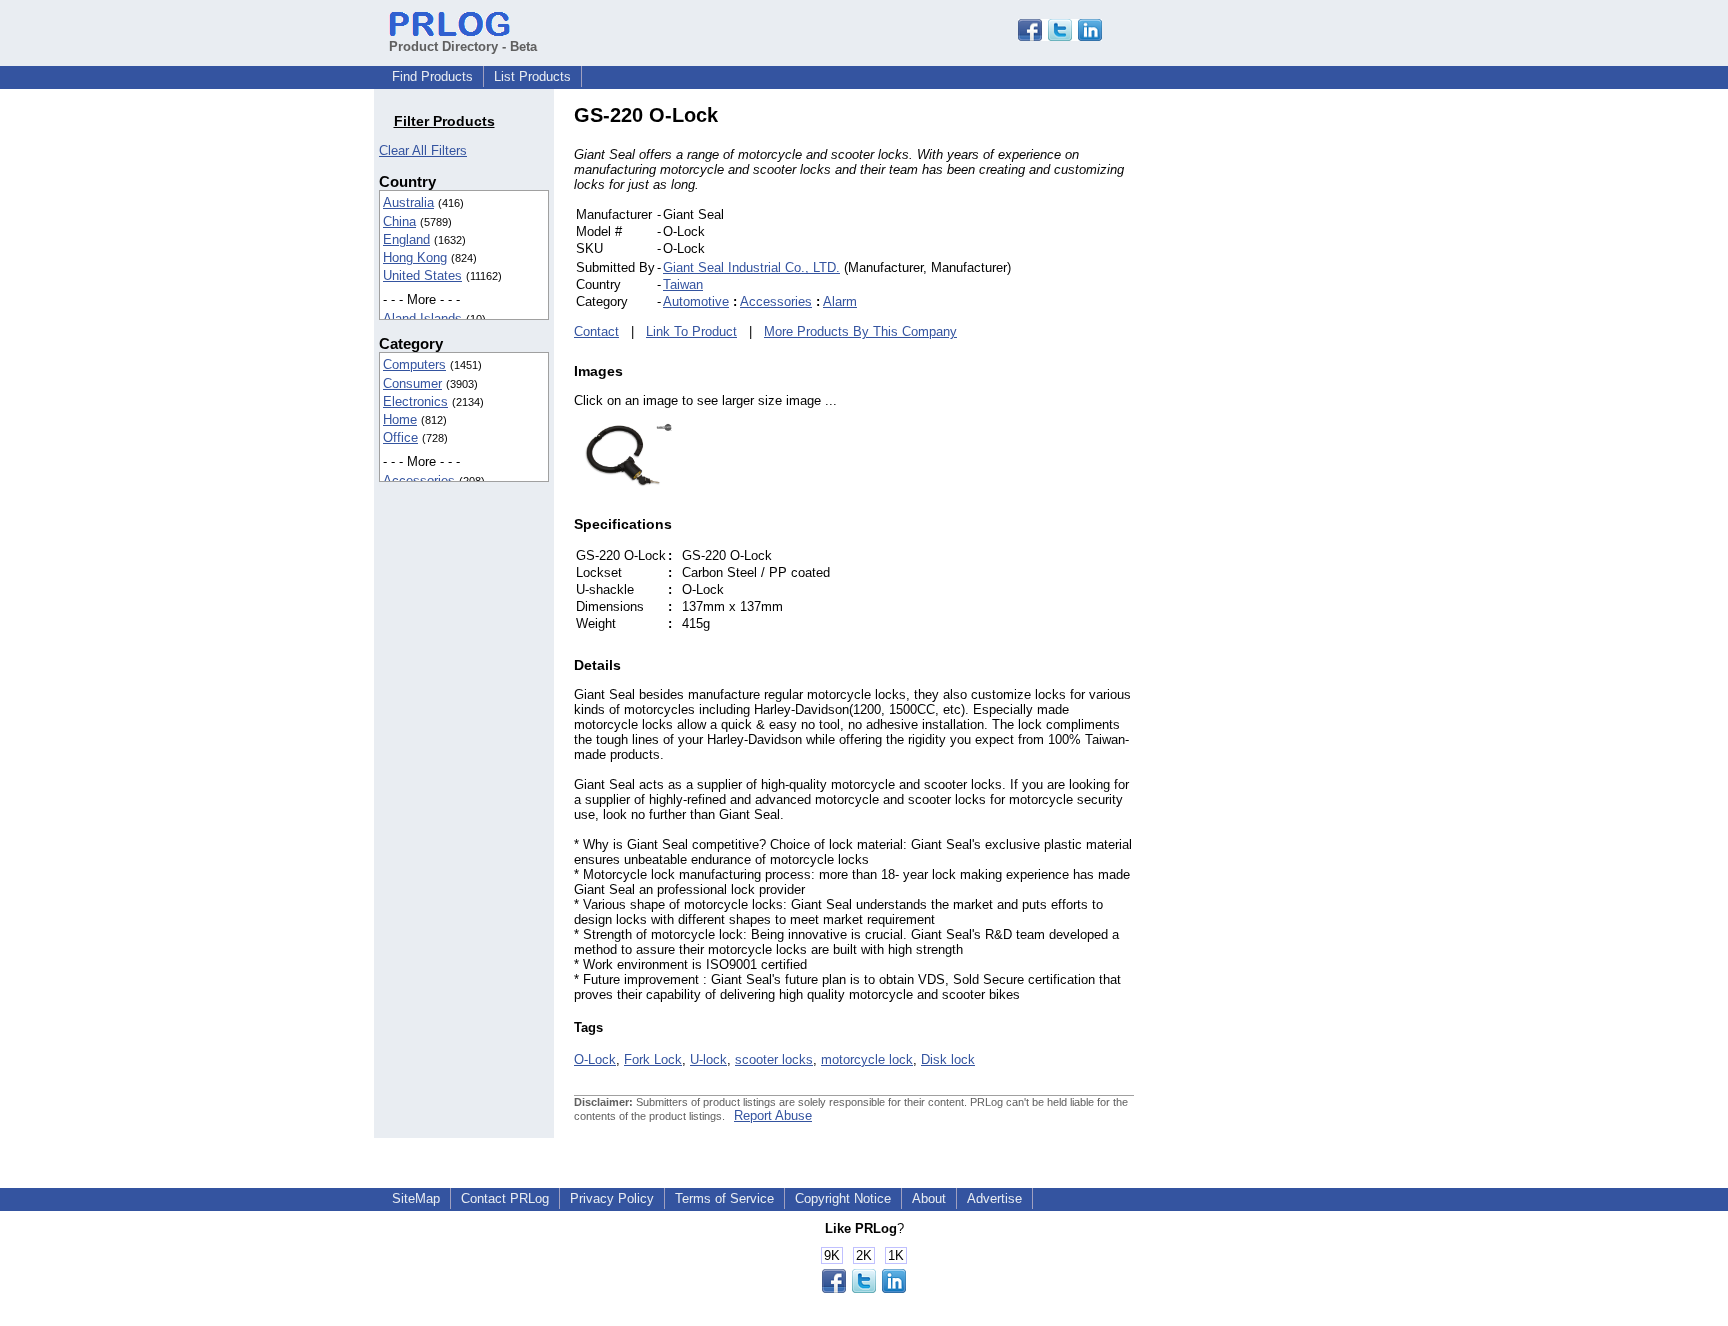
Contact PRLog (505, 1198)
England (406, 239)
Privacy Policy (612, 1198)
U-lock (708, 1059)
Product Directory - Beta (463, 46)
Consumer (412, 383)
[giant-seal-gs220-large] (624, 484)
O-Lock (595, 1059)
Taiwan (683, 284)
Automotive (696, 301)
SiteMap (416, 1198)
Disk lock (948, 1059)
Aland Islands (422, 318)
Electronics (415, 401)
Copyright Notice (843, 1198)
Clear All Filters (423, 150)
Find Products (432, 76)
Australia (408, 202)
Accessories (419, 480)
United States (422, 275)
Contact (596, 331)
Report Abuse (773, 1115)
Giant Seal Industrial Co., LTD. (751, 267)
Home (400, 419)
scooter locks (774, 1059)
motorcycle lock (867, 1059)
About (929, 1198)
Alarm (840, 301)
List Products (532, 76)
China (399, 221)
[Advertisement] (1269, 404)
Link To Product (691, 331)
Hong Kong (415, 257)
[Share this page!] (1060, 36)
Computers (414, 364)
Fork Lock (653, 1059)
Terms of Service (724, 1198)
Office (400, 437)
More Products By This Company (860, 331)
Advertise (994, 1198)
